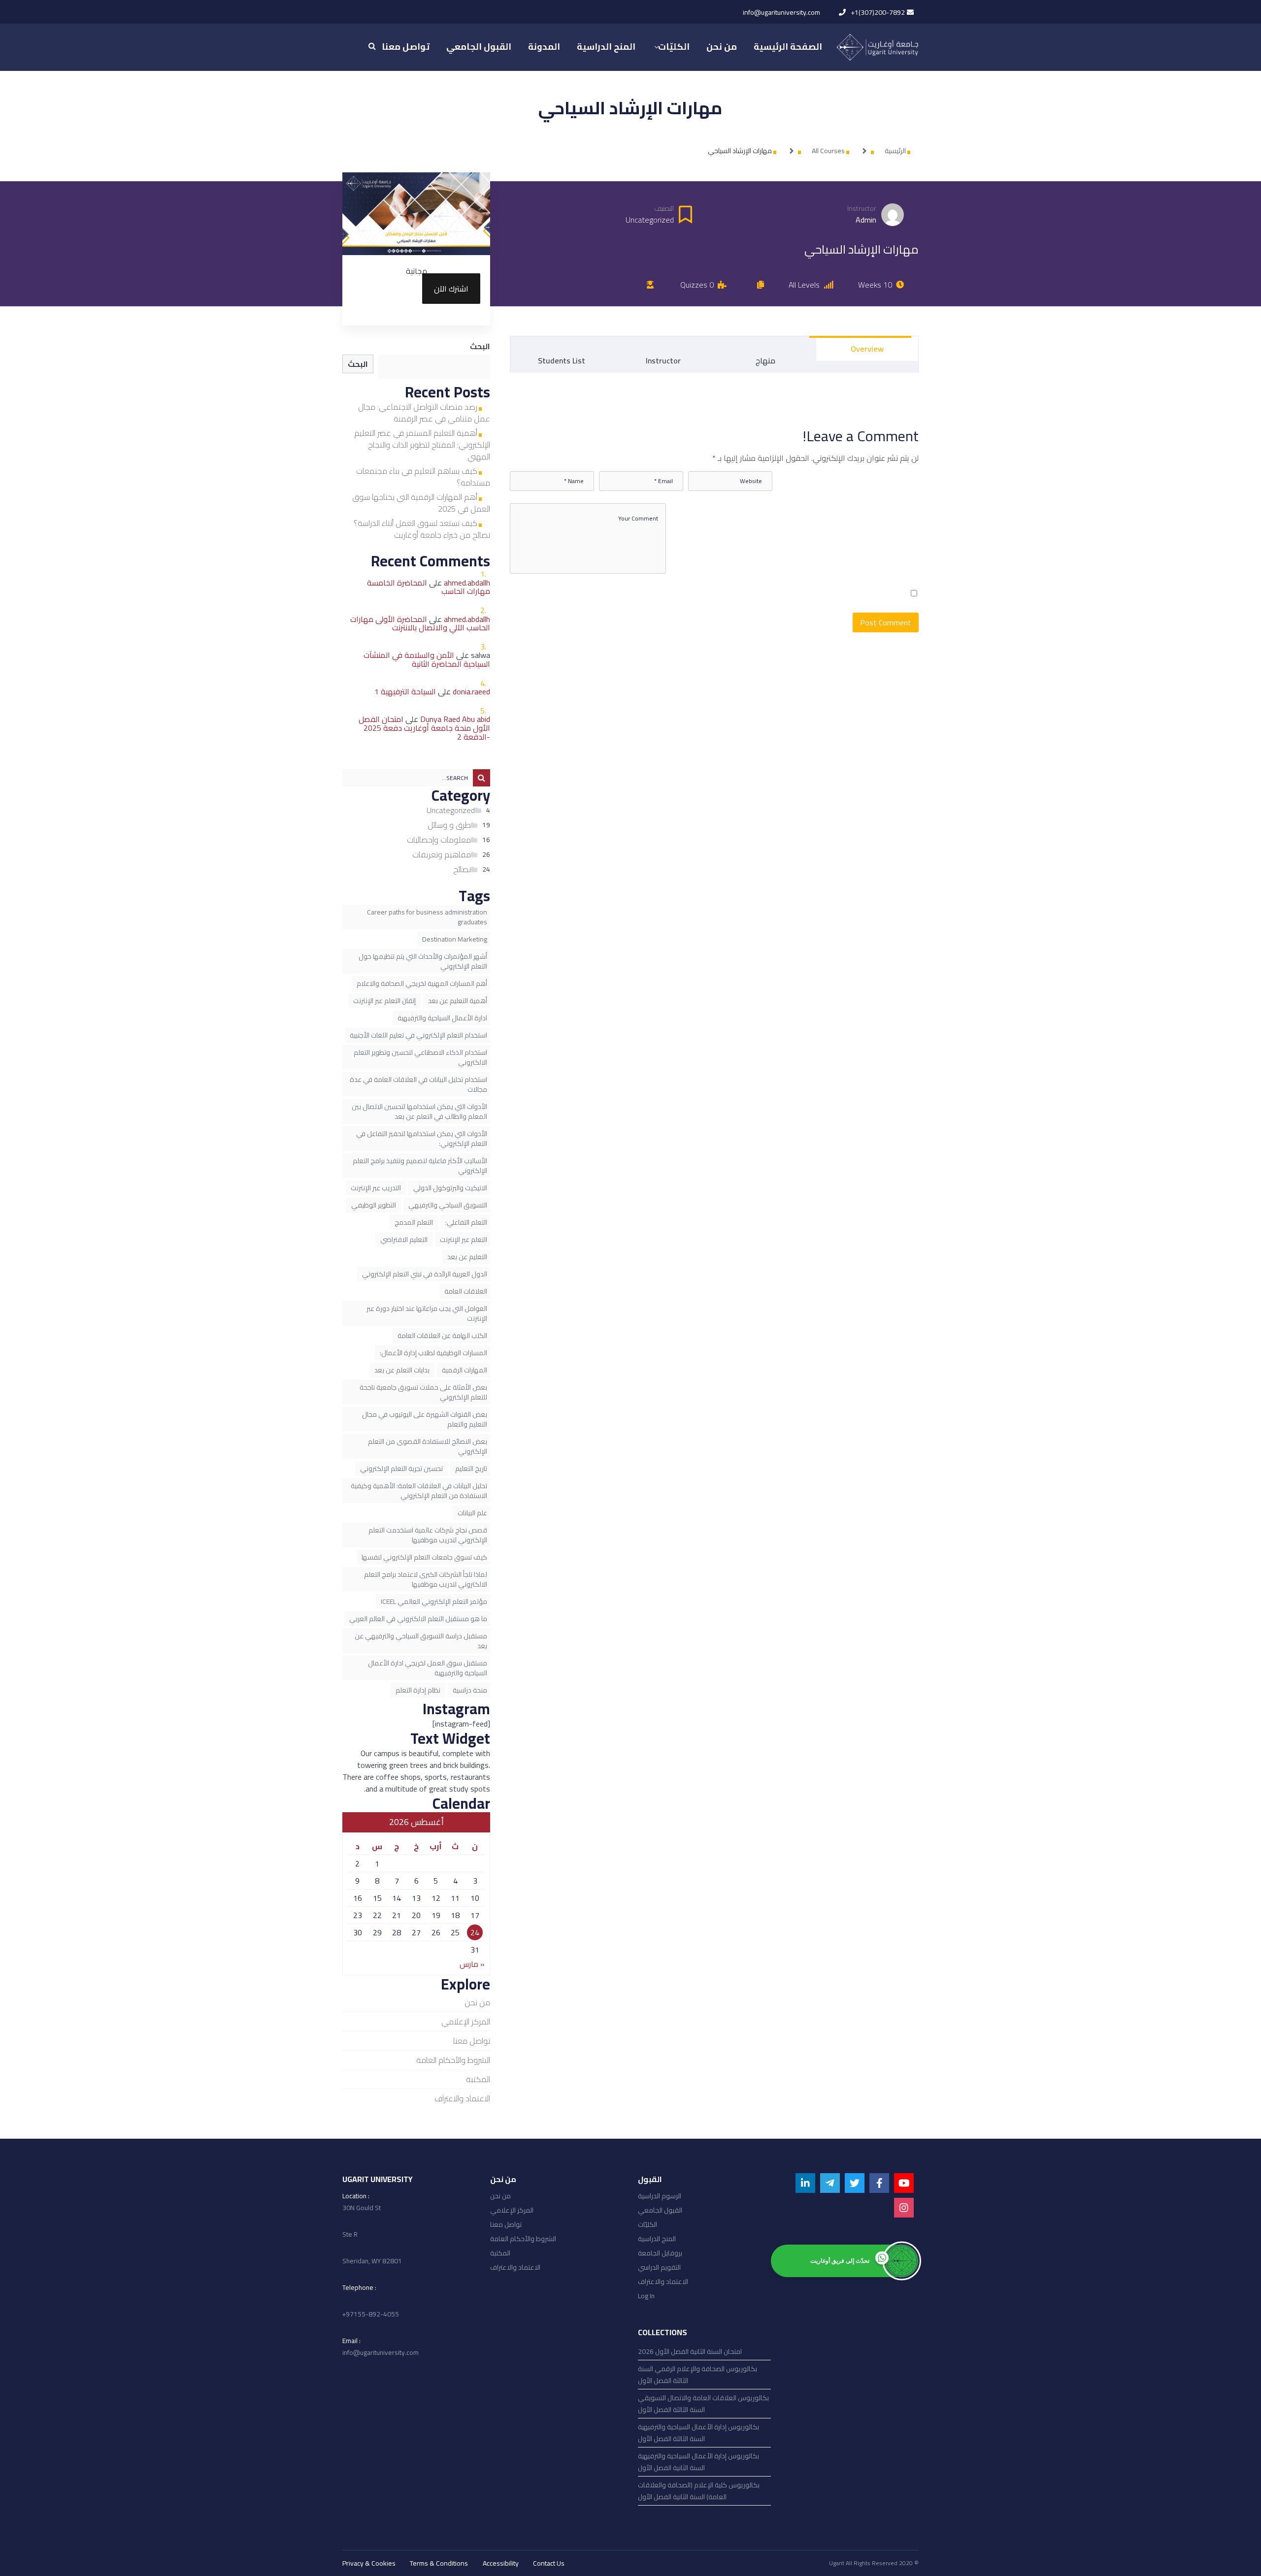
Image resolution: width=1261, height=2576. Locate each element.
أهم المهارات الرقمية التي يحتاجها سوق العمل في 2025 (421, 503)
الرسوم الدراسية (660, 2196)
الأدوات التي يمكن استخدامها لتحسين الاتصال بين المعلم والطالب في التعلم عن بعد (419, 1111)
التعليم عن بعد (467, 1257)
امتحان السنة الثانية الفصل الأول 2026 (690, 2351)
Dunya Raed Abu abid (455, 719)
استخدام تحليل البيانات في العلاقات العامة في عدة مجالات (418, 1084)
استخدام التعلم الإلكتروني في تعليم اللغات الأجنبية (418, 1035)
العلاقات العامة (466, 1291)
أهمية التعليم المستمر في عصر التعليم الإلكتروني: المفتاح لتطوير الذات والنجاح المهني (422, 445)
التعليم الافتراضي (404, 1239)
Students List (562, 360)
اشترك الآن (451, 289)
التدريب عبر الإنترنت (376, 1188)
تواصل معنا (472, 2041)
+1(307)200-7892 (878, 12)
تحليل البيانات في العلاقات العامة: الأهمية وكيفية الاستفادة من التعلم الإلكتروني (419, 1491)
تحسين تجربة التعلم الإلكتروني (401, 1468)
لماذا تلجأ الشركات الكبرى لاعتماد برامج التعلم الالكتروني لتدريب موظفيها (426, 1579)
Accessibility (501, 2563)
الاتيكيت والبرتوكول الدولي (450, 1188)
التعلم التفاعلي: (466, 1222)
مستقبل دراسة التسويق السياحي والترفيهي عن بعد (421, 1641)
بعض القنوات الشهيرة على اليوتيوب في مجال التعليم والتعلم (425, 1419)
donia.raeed (471, 691)
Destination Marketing (455, 939)
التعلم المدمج (414, 1222)
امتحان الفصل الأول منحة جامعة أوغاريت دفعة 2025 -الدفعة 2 (424, 728)
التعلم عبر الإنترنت (464, 1239)
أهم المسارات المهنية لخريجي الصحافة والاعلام (422, 983)
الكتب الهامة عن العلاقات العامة (442, 1336)
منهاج (765, 360)
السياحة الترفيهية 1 (405, 691)
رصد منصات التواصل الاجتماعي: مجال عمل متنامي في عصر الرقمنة (424, 413)
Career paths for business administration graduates (427, 917)
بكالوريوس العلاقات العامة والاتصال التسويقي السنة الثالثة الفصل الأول (703, 2404)
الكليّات (647, 2224)
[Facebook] (879, 2183)
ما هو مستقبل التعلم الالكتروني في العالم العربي (418, 1619)
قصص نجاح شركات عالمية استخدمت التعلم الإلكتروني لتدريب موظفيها (428, 1535)
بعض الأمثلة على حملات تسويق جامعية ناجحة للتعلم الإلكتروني (423, 1392)
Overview (867, 349)
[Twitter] (855, 2183)
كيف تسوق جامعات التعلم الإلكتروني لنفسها (424, 1557)
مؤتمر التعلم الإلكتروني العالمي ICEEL (434, 1601)
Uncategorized (451, 810)
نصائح (462, 869)
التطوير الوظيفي (374, 1205)
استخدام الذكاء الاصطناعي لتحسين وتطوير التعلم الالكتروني (420, 1057)
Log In (646, 2296)
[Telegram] (830, 2183)
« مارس (472, 1964)
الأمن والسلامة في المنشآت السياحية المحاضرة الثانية (427, 659)
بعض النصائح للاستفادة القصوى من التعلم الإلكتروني (428, 1446)
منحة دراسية (470, 1690)
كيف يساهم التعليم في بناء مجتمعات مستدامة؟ (423, 477)
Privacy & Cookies (369, 2563)
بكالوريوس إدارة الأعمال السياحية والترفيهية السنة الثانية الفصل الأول (698, 2462)
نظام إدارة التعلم (418, 1690)
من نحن (477, 2002)
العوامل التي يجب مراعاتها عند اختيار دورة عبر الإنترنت (427, 1313)
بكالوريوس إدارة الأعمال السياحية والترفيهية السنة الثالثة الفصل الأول (698, 2433)
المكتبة (478, 2079)
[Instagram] (904, 2208)
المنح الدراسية (657, 2239)
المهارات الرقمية (465, 1370)
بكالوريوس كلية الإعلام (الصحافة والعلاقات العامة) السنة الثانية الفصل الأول (699, 2491)
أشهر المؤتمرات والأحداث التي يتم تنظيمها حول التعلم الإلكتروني (423, 961)
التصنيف (664, 209)
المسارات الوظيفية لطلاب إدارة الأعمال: (433, 1353)
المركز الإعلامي (466, 2022)
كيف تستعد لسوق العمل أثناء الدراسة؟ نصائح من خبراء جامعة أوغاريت (422, 529)
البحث (480, 346)
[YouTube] (904, 2183)
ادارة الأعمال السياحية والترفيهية (442, 1018)
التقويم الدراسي (659, 2267)
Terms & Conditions (439, 2563)
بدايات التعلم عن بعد (402, 1370)
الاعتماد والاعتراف (462, 2098)
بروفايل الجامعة (660, 2253)
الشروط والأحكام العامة (453, 2060)
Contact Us (549, 2563)
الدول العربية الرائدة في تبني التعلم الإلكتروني (425, 1274)
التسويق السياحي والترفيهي (448, 1205)
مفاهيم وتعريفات (442, 854)
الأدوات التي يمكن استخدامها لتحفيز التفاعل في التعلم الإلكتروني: (422, 1139)
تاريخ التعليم (471, 1468)
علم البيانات (472, 1513)
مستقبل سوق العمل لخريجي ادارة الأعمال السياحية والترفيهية (428, 1668)
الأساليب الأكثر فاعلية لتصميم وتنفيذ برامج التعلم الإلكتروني (420, 1166)
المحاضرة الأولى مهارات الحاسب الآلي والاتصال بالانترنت (420, 623)
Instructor (862, 209)
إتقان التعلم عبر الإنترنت (384, 1001)
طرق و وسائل (449, 825)
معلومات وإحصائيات (439, 840)
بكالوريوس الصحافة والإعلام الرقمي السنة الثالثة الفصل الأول (697, 2375)
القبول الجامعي (660, 2210)
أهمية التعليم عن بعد (458, 1001)
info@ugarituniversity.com (781, 12)
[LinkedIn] (805, 2183)
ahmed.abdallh (467, 583)
